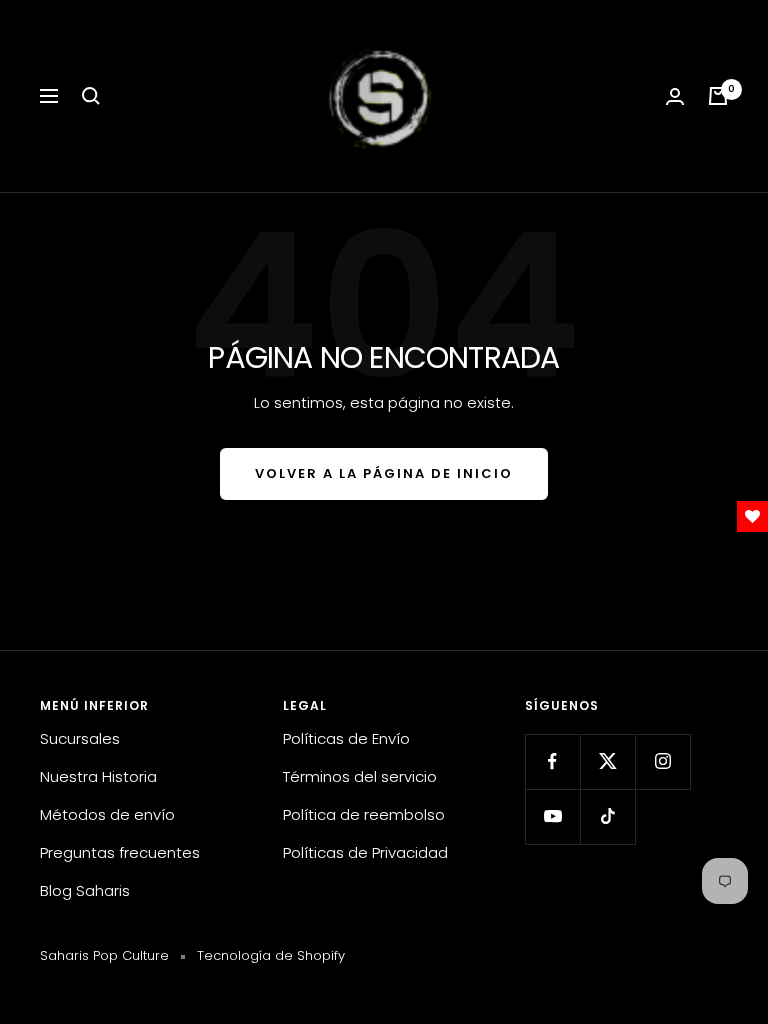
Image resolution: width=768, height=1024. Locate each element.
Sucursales (80, 738)
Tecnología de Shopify (271, 955)
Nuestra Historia (98, 776)
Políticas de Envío (346, 738)
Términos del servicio (360, 776)
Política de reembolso (364, 814)
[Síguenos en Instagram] (662, 761)
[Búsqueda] (91, 96)
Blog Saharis (85, 890)
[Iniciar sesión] (675, 96)
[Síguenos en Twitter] (607, 761)
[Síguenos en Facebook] (552, 761)
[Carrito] (718, 96)
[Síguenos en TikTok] (607, 816)
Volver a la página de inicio (384, 473)
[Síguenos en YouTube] (552, 816)
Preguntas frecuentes (120, 852)
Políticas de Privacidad (365, 852)
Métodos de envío (107, 814)
